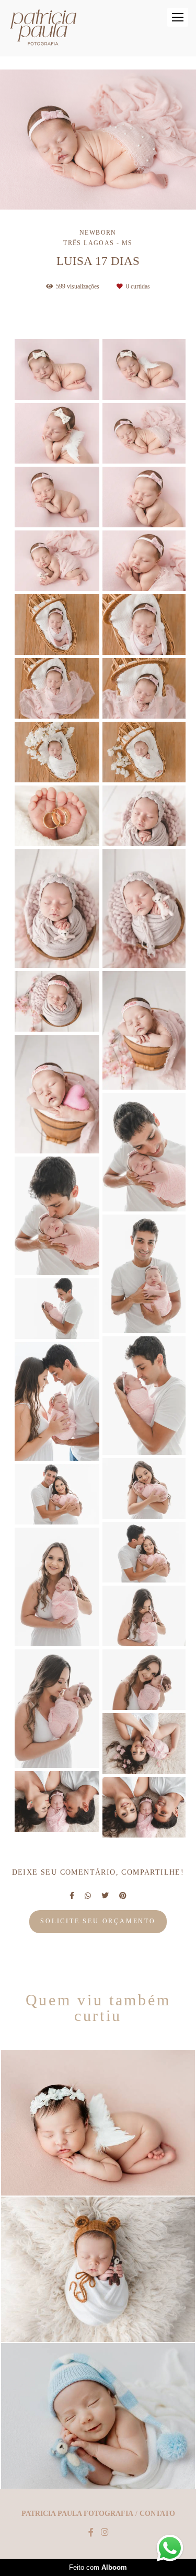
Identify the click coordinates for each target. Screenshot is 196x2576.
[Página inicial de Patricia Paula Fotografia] (43, 28)
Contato (157, 2514)
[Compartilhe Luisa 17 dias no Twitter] (105, 1896)
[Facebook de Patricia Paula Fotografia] (91, 2532)
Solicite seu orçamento (98, 1921)
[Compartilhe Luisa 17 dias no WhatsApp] (88, 1896)
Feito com (98, 2567)
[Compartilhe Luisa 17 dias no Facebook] (72, 1896)
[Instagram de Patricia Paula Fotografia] (105, 2532)
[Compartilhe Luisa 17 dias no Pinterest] (123, 1896)
